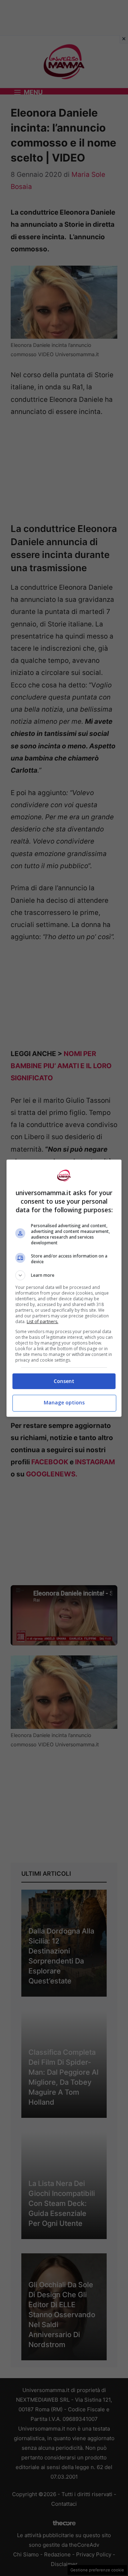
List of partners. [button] (42, 1322)
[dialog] (64, 1288)
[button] (64, 1275)
